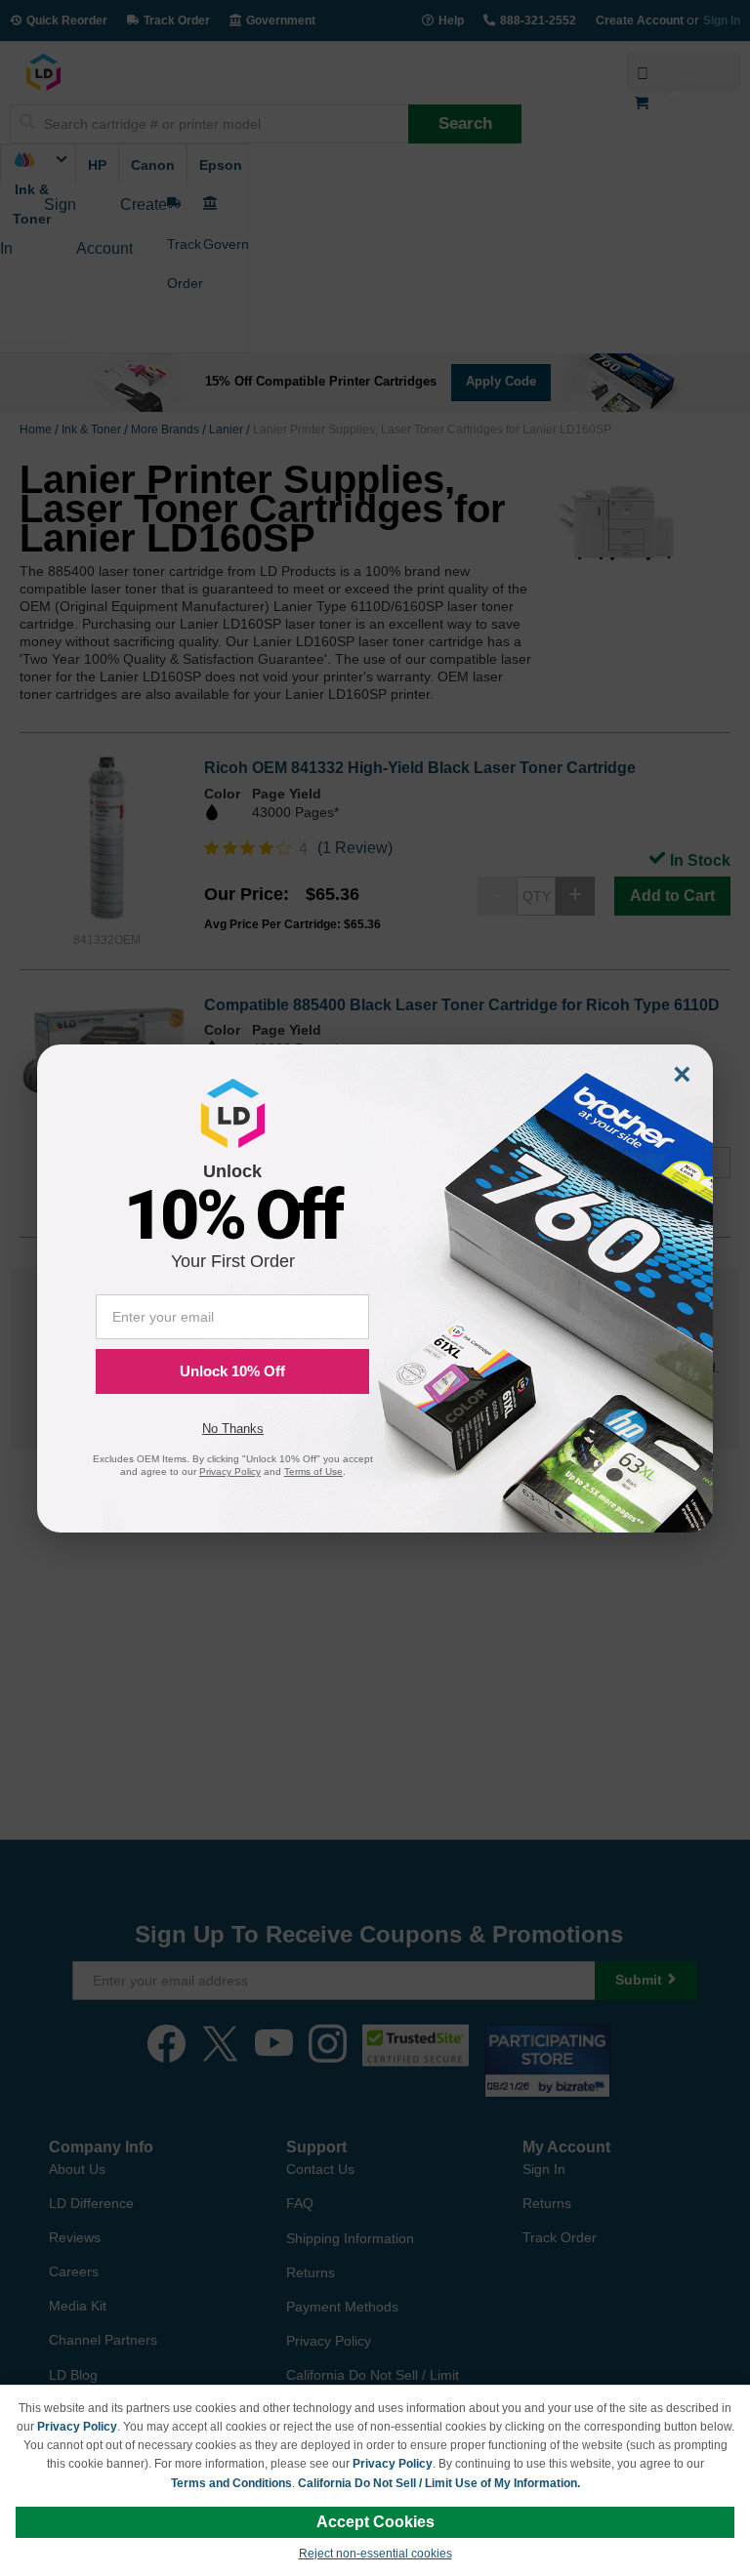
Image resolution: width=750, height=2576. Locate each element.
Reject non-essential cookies (375, 2554)
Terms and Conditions (231, 2483)
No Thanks (233, 1429)
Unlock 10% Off (232, 1371)
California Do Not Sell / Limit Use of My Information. (439, 2483)
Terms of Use (313, 1472)
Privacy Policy (77, 2427)
